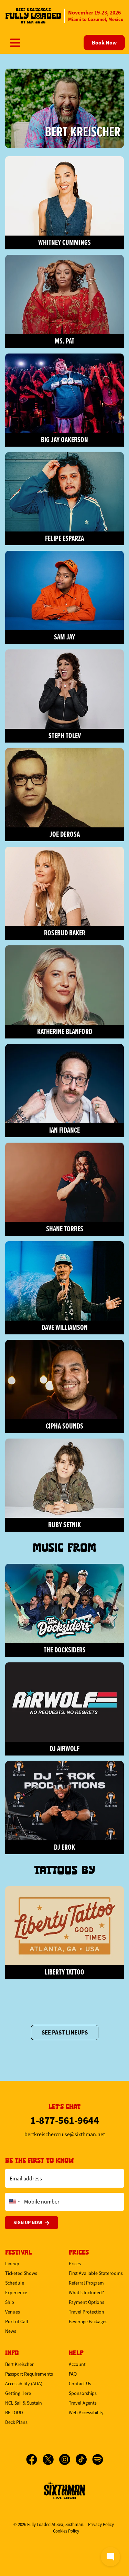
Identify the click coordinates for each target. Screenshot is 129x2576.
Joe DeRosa (65, 834)
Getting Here (18, 2393)
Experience (16, 2292)
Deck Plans (16, 2422)
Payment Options (87, 2302)
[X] (51, 2459)
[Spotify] (98, 2459)
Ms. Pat (64, 341)
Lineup (12, 2264)
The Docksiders (65, 1650)
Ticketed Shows (21, 2273)
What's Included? (86, 2292)
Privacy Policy (101, 2524)
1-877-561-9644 (64, 2120)
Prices (75, 2264)
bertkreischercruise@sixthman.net (65, 2135)
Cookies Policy (66, 2531)
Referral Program (86, 2283)
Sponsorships (83, 2393)
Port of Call (17, 2321)
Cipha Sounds (64, 1426)
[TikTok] (84, 2459)
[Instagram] (67, 2459)
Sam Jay (64, 637)
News (11, 2331)
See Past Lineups (65, 2032)
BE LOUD (14, 2413)
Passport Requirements (29, 2374)
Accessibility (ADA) (24, 2384)
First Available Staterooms (96, 2273)
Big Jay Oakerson (64, 440)
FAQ (73, 2374)
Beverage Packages (88, 2321)
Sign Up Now (28, 2222)
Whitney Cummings (64, 242)
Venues (13, 2312)
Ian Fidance (64, 1130)
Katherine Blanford (65, 1031)
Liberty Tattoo (64, 1972)
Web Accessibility (86, 2413)
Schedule (15, 2283)
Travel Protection (87, 2312)
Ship (10, 2302)
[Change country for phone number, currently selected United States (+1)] (14, 2202)
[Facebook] (34, 2459)
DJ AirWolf (64, 1748)
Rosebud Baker (65, 933)
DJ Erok (64, 1847)
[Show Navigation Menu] (15, 43)
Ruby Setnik (64, 1525)
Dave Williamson (65, 1327)
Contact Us (80, 2384)
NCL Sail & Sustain (24, 2403)
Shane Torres (65, 1229)
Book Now (104, 43)
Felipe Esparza (64, 538)
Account (77, 2364)
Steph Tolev (65, 735)
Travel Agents (83, 2403)
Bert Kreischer (83, 131)
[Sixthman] (65, 2490)
